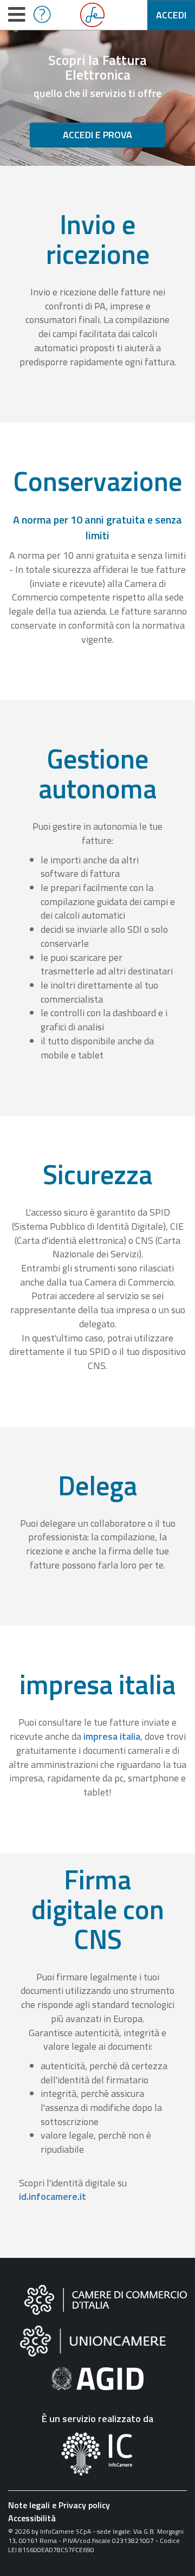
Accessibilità (32, 2518)
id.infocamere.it (53, 2196)
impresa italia (112, 1736)
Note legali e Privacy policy (59, 2505)
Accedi (171, 15)
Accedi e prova (97, 135)
